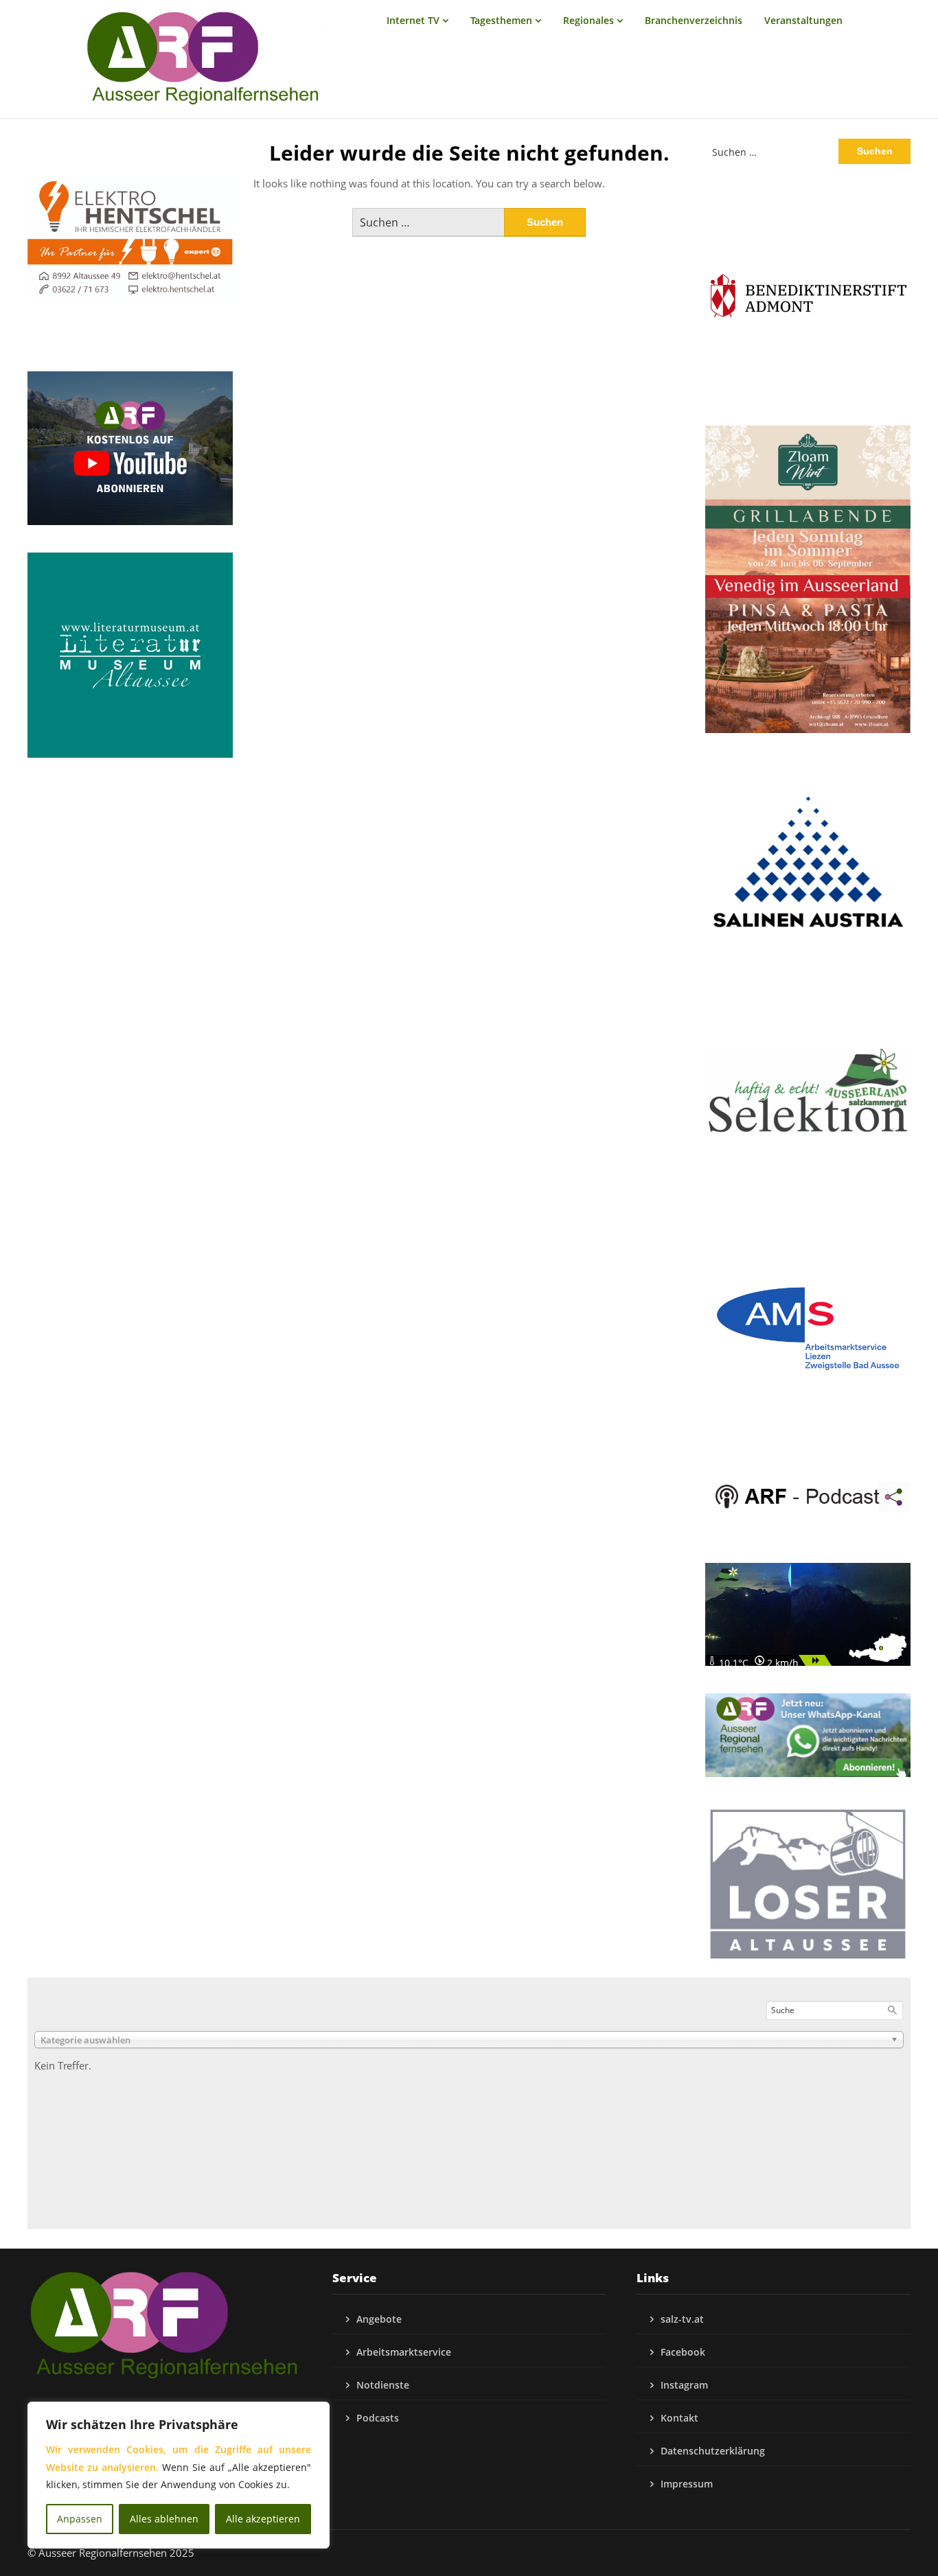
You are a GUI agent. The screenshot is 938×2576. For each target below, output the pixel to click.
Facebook (683, 2352)
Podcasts (378, 2418)
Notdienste (383, 2385)
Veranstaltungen (803, 20)
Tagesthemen (501, 20)
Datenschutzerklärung (713, 2451)
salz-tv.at (682, 2319)
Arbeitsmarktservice (404, 2352)
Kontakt (679, 2418)
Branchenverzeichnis (694, 20)
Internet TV (413, 20)
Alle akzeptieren (263, 2519)
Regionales (588, 20)
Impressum (687, 2484)
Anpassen (80, 2519)
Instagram (684, 2385)
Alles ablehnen (164, 2519)
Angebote (379, 2319)
